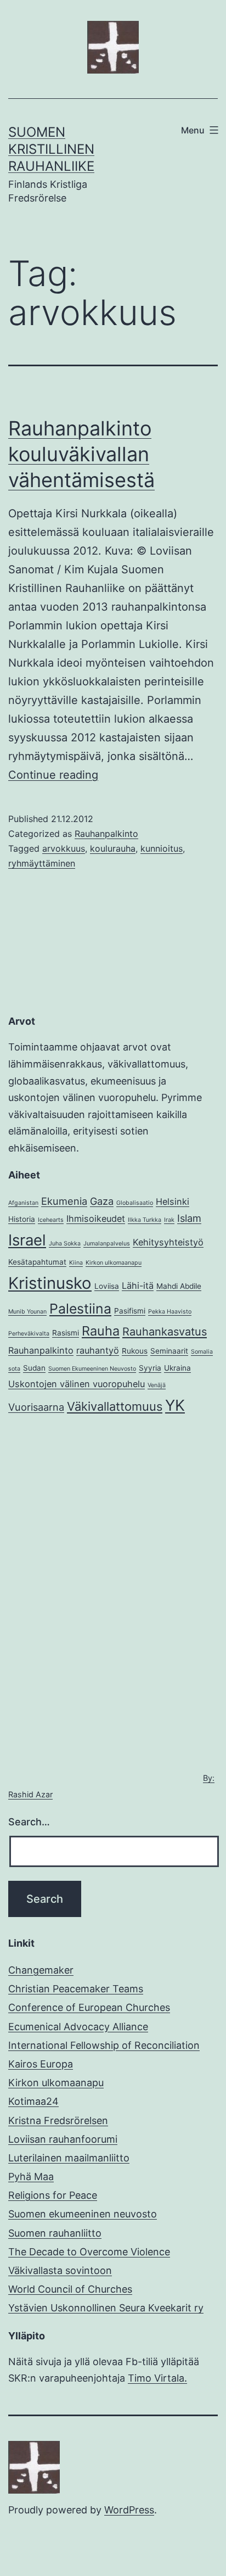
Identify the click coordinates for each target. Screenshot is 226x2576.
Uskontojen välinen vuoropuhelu (77, 1384)
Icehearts (51, 1220)
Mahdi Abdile (179, 1286)
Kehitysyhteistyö (168, 1242)
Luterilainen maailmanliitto (69, 2158)
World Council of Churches (70, 2289)
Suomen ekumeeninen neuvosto (83, 2214)
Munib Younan (27, 1312)
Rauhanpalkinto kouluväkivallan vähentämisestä (81, 454)
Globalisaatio (135, 1203)
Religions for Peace (53, 2195)
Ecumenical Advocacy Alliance (78, 2027)
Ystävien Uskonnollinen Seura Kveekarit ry (106, 2308)
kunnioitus (162, 848)
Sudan (34, 1368)
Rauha (101, 1331)
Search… (29, 1822)
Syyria (150, 1368)
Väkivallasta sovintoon (60, 2270)
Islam (189, 1218)
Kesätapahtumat (37, 1262)
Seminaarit (169, 1351)
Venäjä (157, 1385)
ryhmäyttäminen (42, 863)
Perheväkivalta (29, 1334)
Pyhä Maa (31, 2177)
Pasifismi (130, 1311)
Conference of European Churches (89, 2007)
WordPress (129, 2510)
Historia (22, 1219)
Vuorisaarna (36, 1407)
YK (175, 1405)
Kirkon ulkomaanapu (114, 1263)
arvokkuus (64, 848)
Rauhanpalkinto (106, 834)
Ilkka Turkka (145, 1220)
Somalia (202, 1352)
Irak (169, 1220)
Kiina (76, 1263)
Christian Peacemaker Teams (76, 1989)
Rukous (135, 1351)
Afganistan (23, 1203)
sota (14, 1369)
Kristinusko (50, 1283)
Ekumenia (64, 1201)
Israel (27, 1240)
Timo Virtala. (157, 2378)
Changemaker (41, 1970)
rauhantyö (98, 1350)
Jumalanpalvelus (107, 1244)
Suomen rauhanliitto (55, 2233)
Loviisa (107, 1286)
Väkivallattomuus (115, 1406)
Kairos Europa (41, 2064)
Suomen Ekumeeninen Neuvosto (92, 1369)
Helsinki (173, 1202)
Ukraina (177, 1368)
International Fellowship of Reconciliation (104, 2045)
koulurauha (113, 848)
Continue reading (53, 775)
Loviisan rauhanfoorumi (63, 2139)
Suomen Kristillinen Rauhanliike (51, 149)
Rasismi (66, 1333)
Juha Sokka (65, 1244)
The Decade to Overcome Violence (89, 2252)
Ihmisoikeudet (96, 1219)
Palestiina (80, 1309)
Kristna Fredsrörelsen (58, 2120)
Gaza (102, 1201)
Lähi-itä (138, 1286)
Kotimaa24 (33, 2101)
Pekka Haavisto (170, 1312)
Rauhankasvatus (165, 1332)
